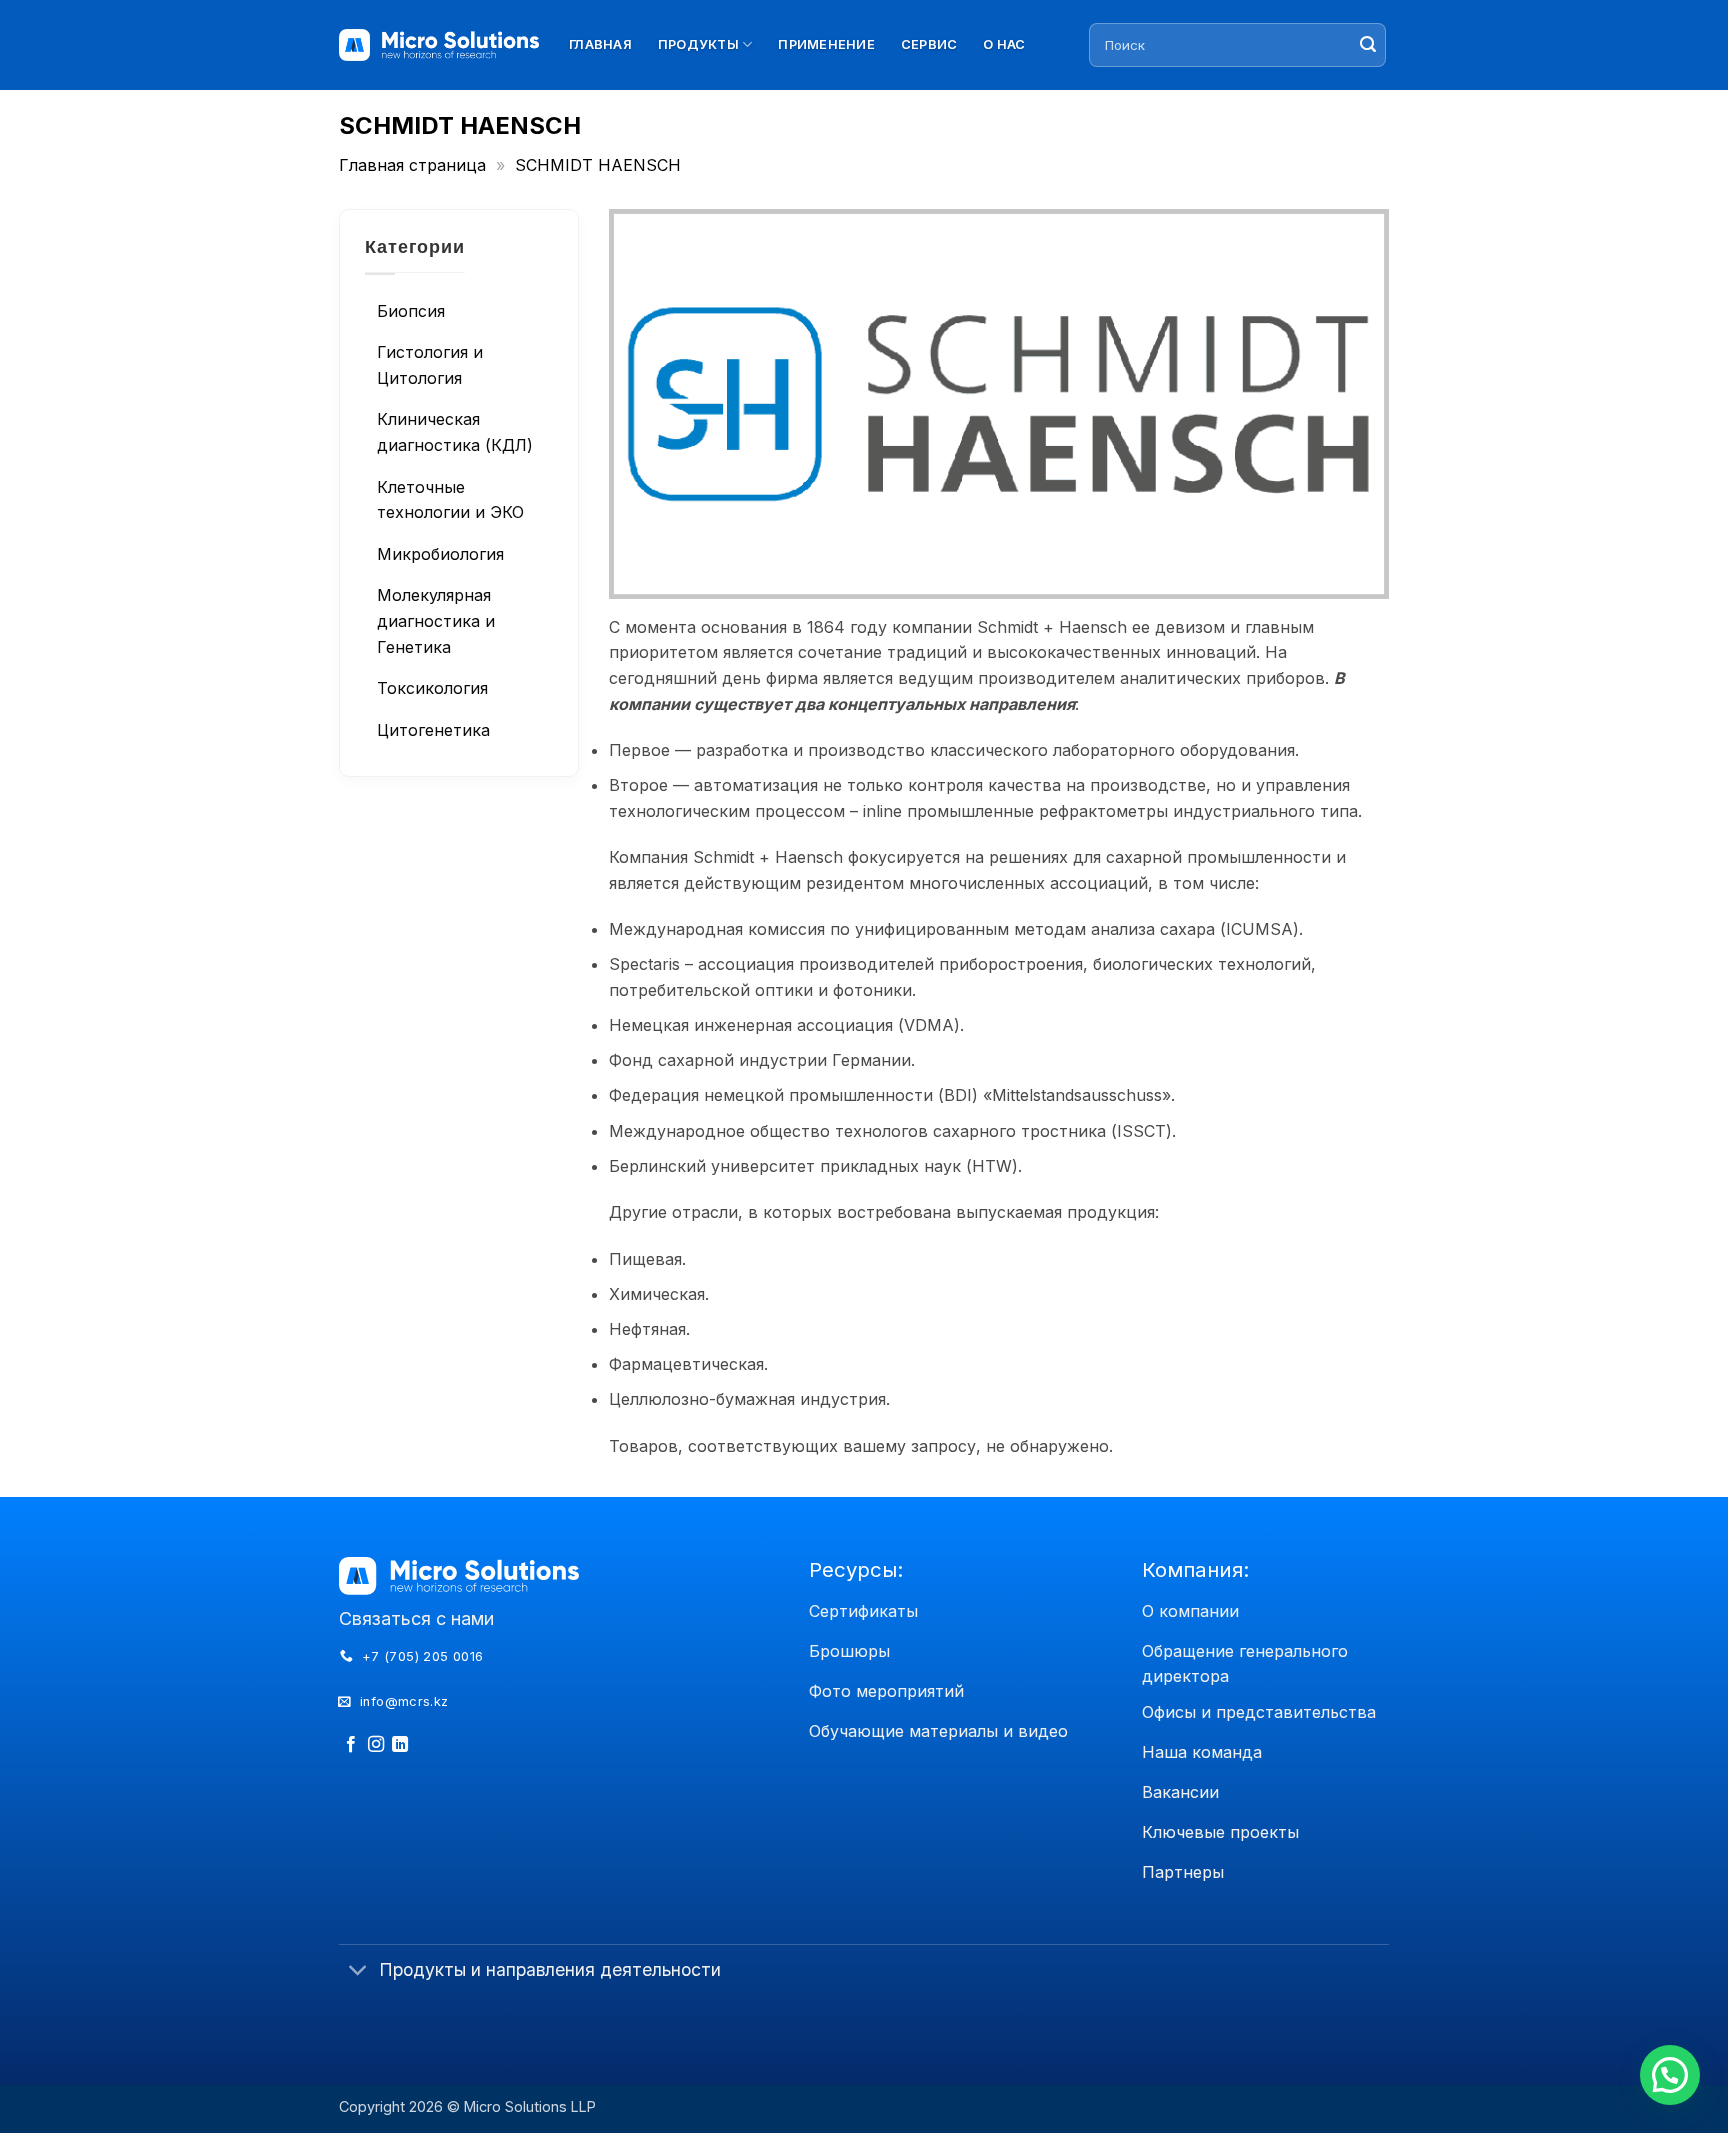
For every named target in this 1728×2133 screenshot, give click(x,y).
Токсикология (432, 687)
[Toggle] (358, 1972)
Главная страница (412, 165)
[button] (1670, 2075)
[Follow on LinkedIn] (400, 1745)
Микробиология (440, 553)
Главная (600, 44)
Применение (826, 44)
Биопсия (411, 310)
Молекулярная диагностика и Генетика (436, 620)
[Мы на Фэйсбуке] (351, 1745)
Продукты (698, 44)
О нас (1004, 44)
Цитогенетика (433, 729)
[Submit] (1368, 45)
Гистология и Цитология (430, 365)
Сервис (929, 44)
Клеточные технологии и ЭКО (450, 499)
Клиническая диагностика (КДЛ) (455, 432)
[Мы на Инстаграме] (376, 1745)
